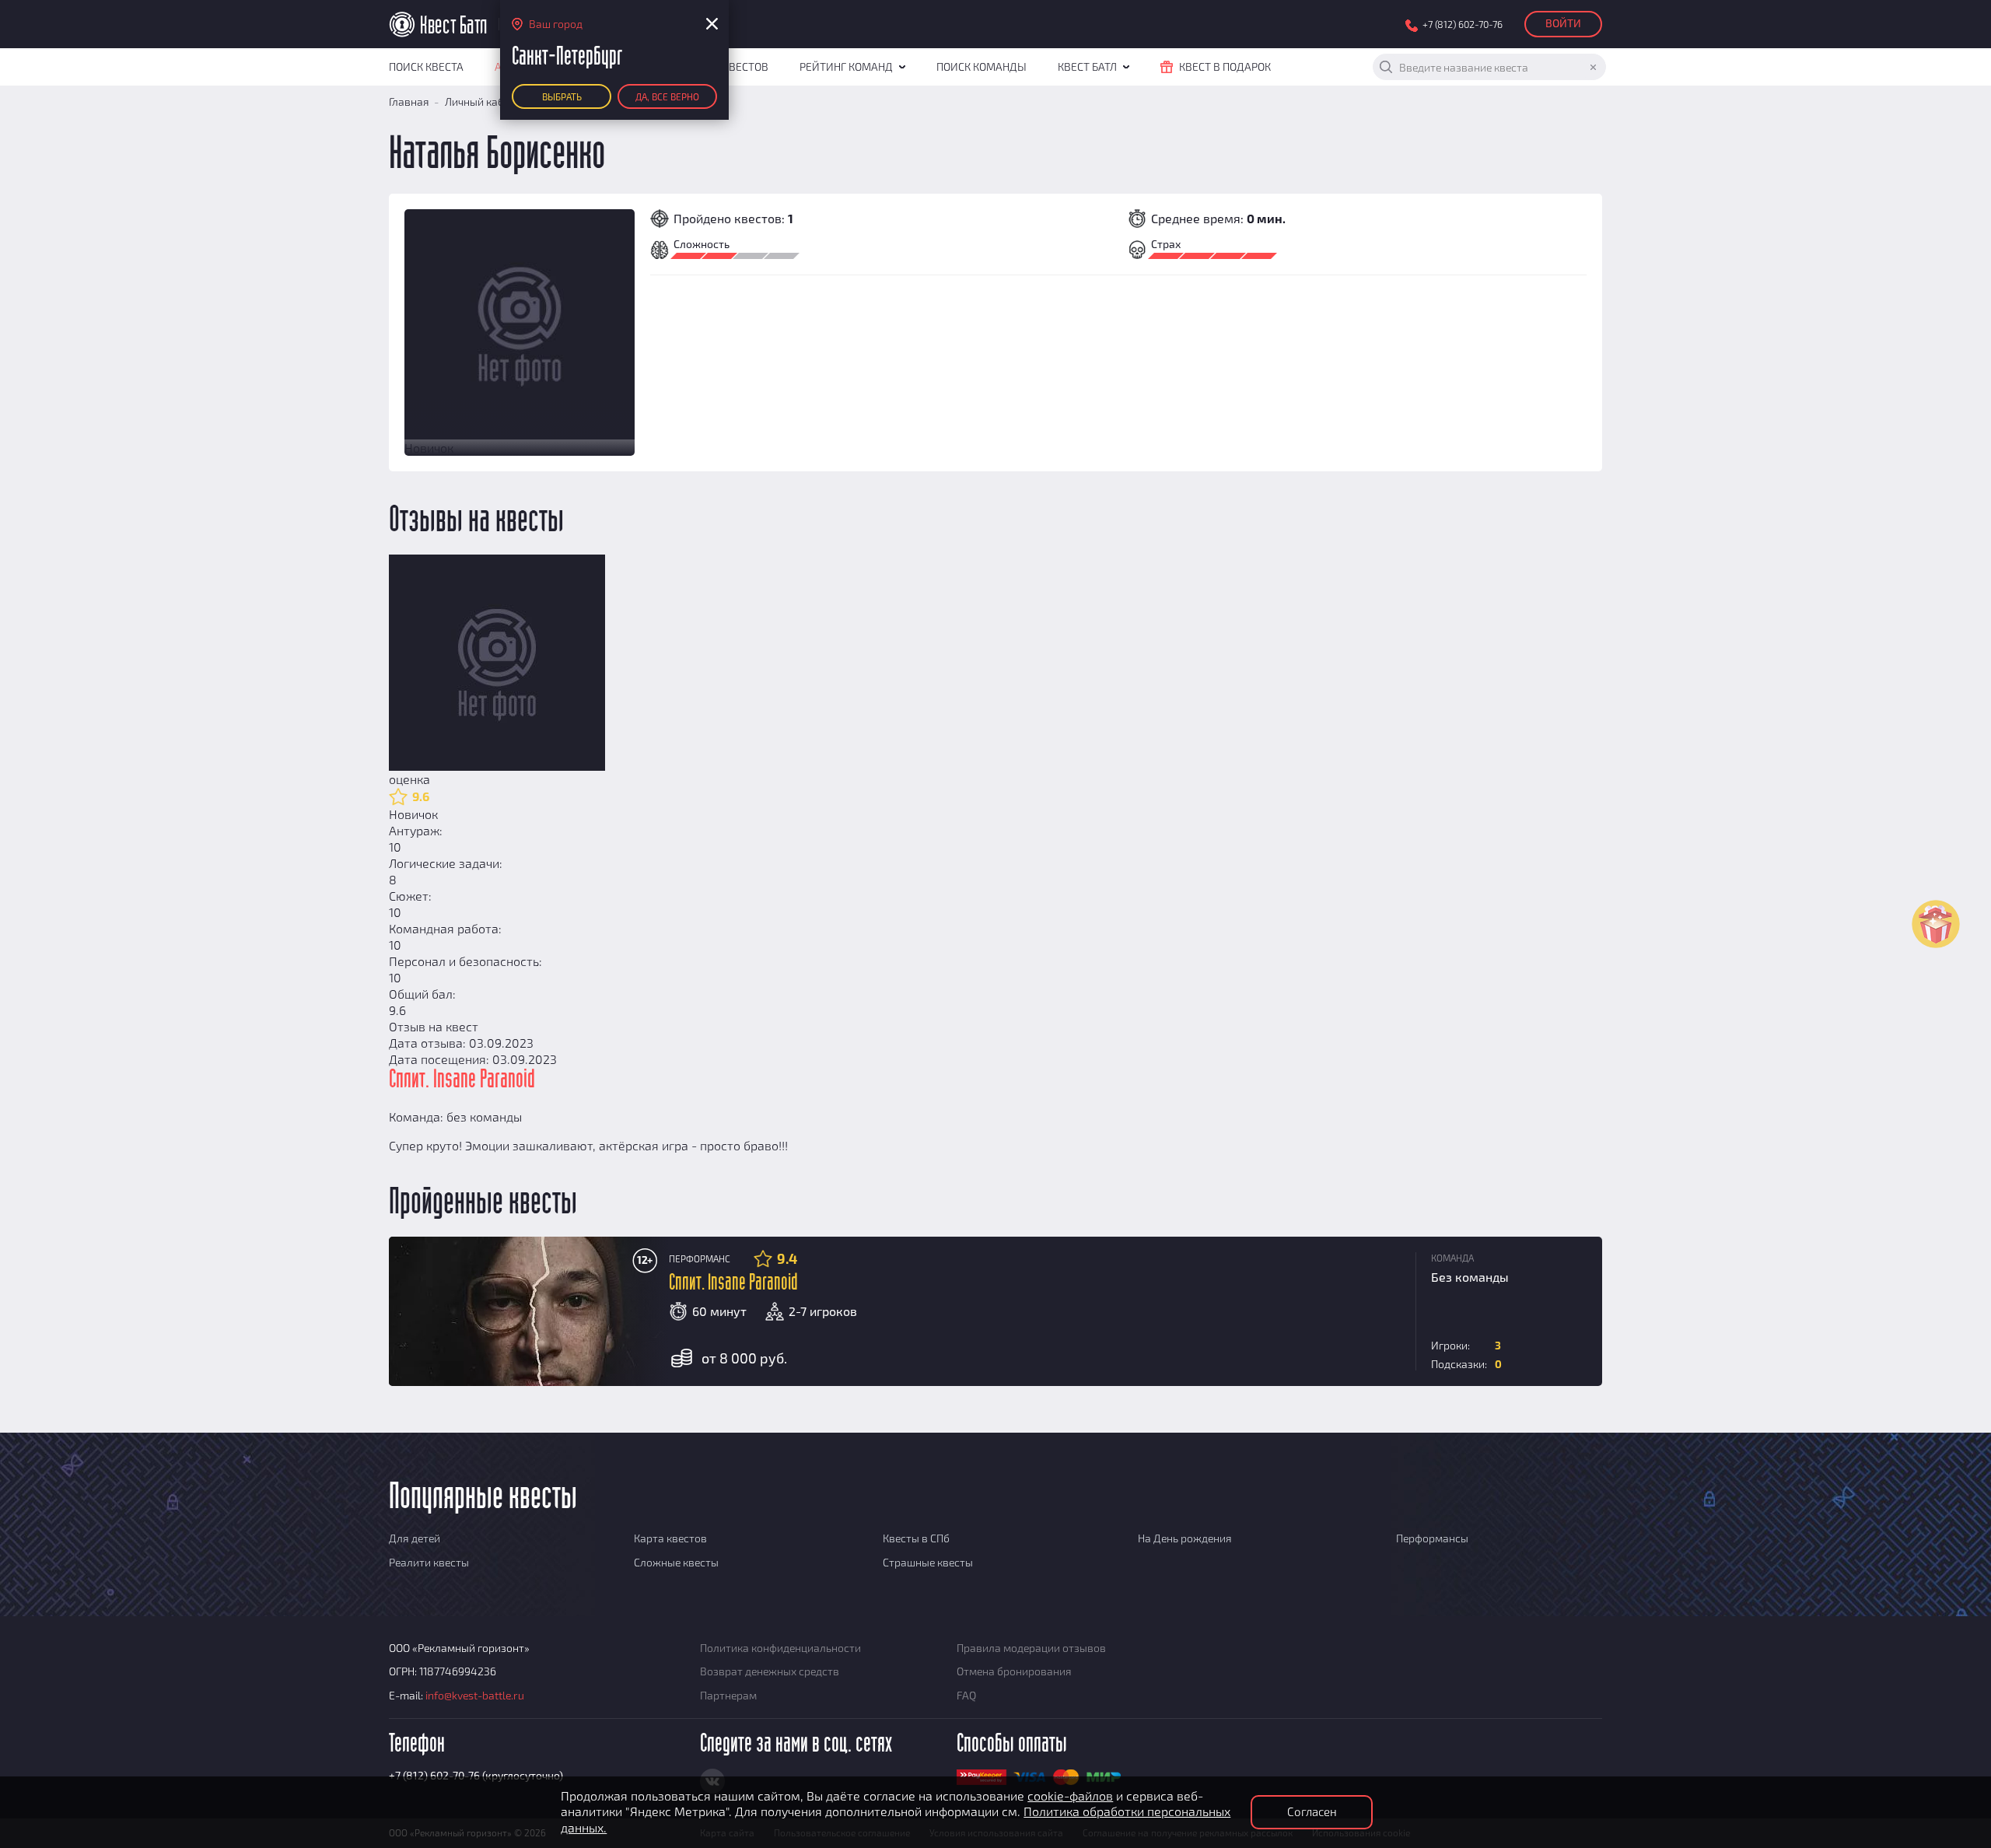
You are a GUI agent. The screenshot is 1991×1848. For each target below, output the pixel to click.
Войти (1563, 23)
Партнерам (728, 1695)
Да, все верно (667, 96)
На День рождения (1185, 1538)
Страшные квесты (928, 1562)
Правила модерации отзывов (1031, 1648)
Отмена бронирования (1014, 1671)
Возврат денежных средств (770, 1671)
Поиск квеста (426, 66)
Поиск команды (982, 66)
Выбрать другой (562, 100)
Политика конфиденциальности (780, 1648)
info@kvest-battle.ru (475, 1695)
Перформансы (1432, 1538)
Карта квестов (670, 1538)
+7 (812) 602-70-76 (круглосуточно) (476, 1775)
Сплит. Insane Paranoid (733, 1283)
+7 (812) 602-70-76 (1463, 24)
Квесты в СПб (916, 1538)
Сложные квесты (676, 1562)
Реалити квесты (429, 1562)
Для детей (415, 1538)
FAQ (966, 1695)
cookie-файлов (1070, 1795)
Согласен (1312, 1811)
